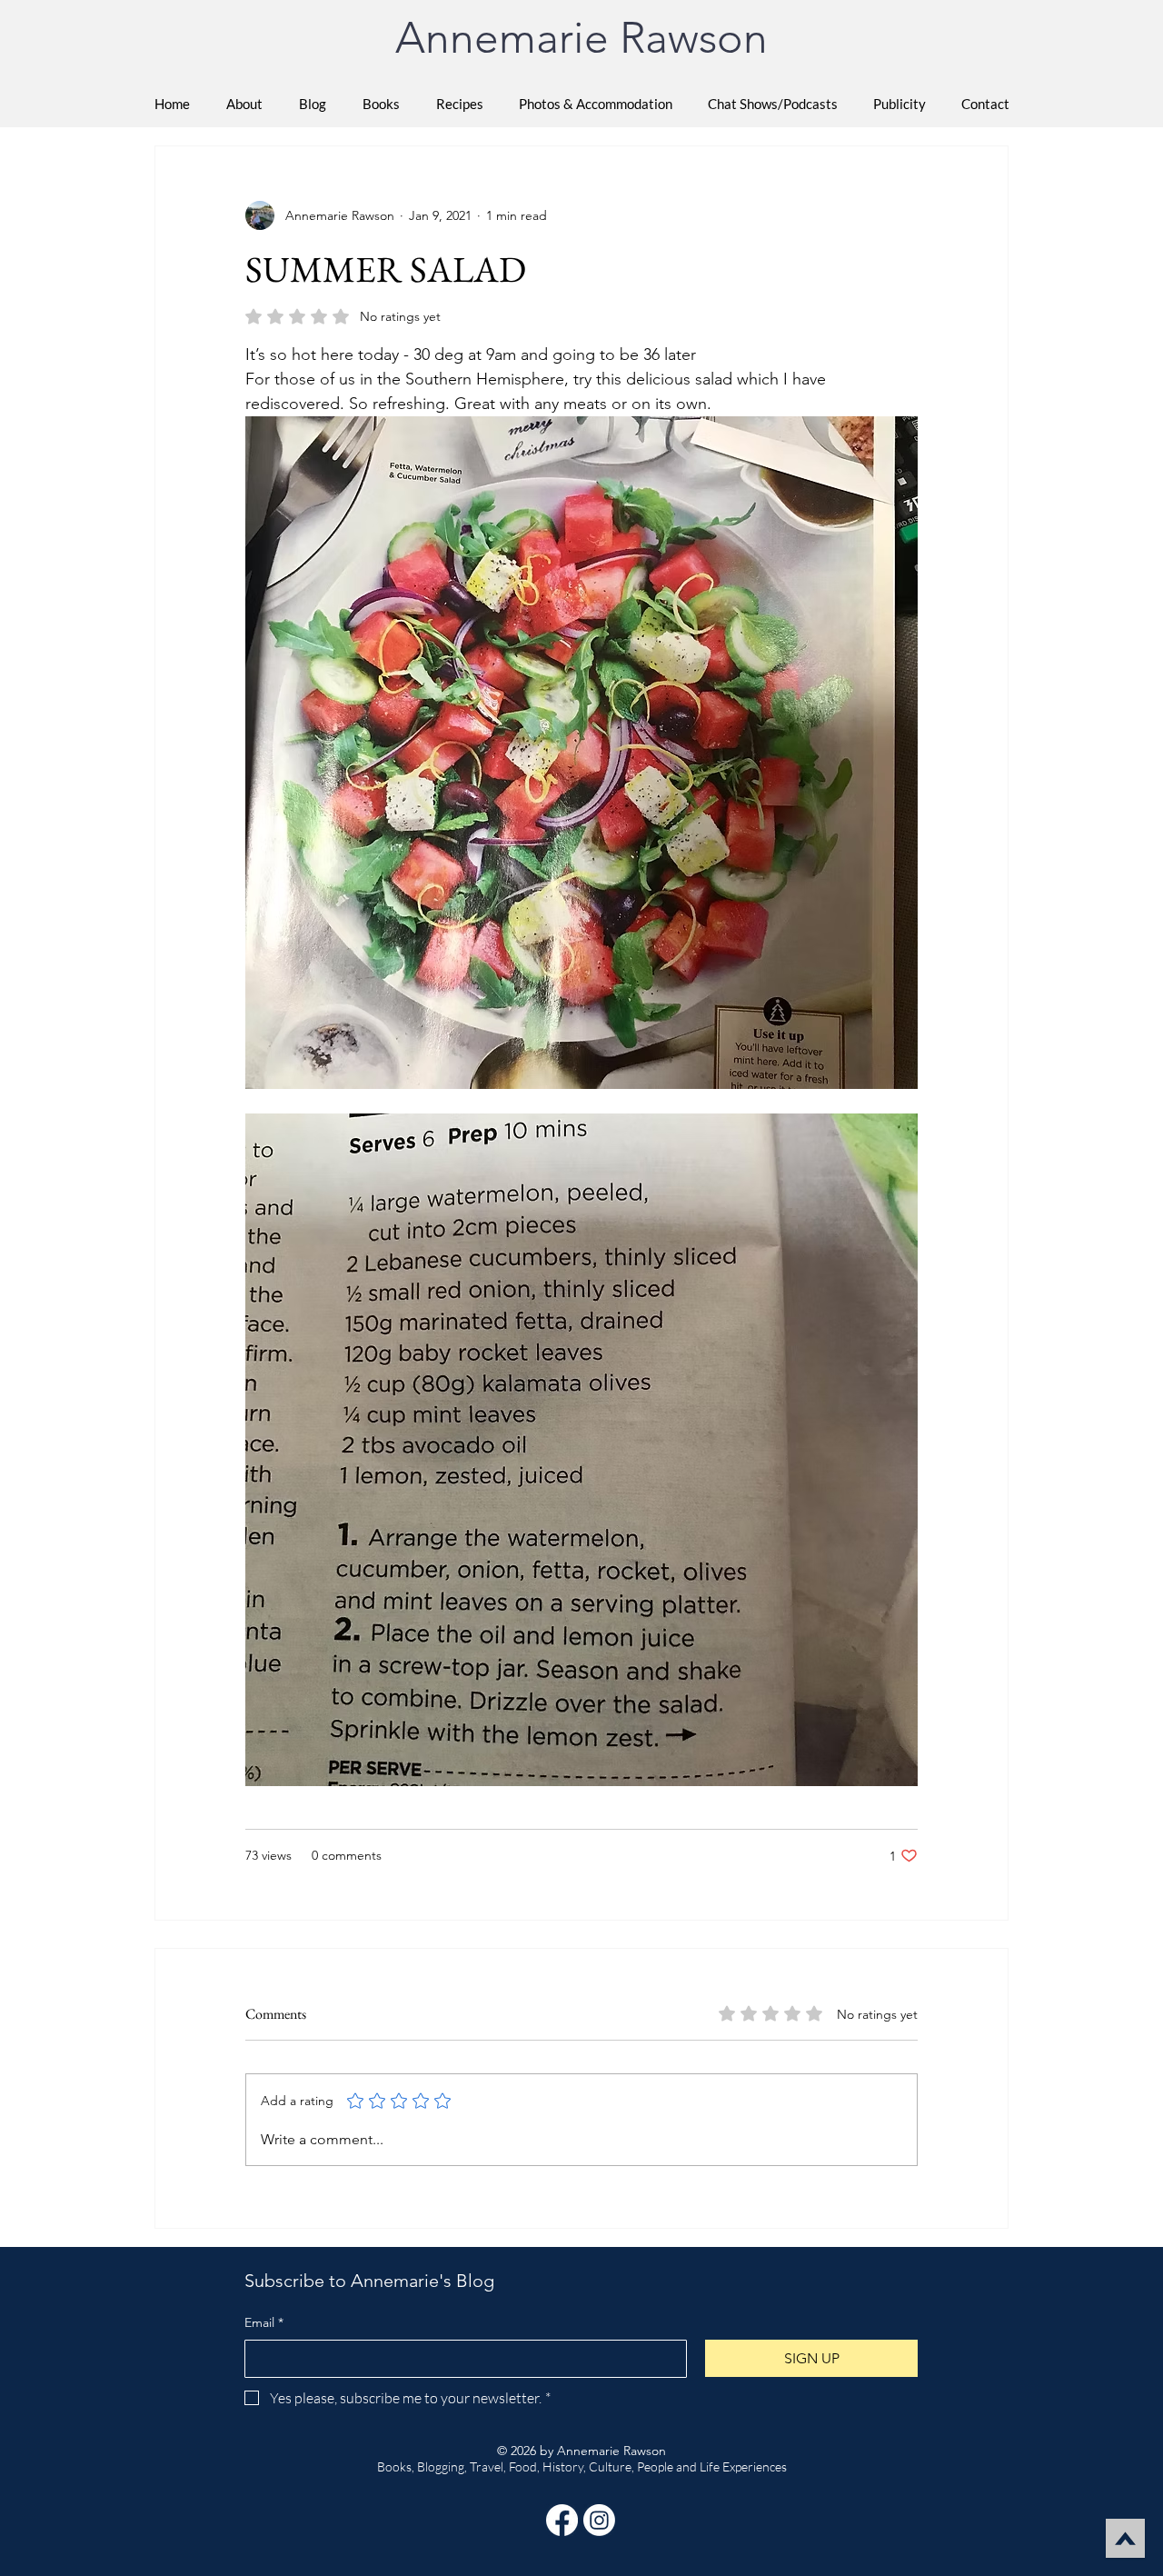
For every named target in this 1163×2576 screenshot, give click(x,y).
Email (264, 2322)
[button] (381, 104)
